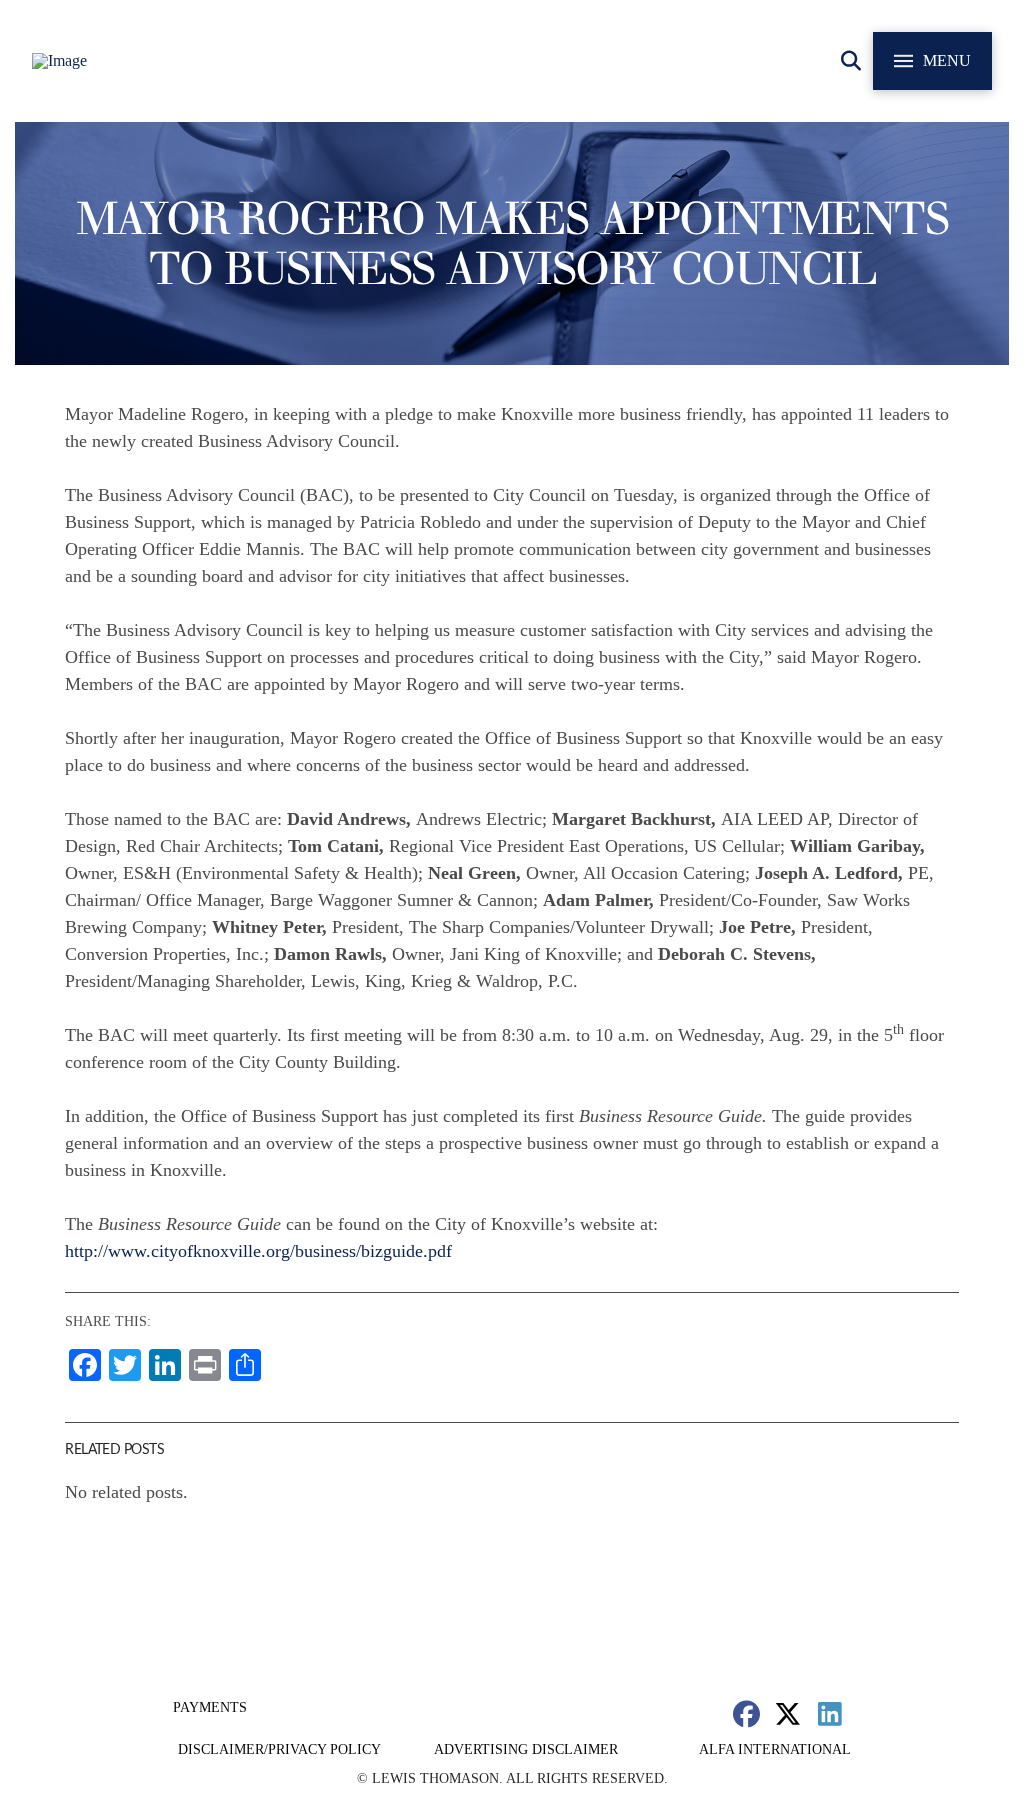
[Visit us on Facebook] (746, 1713)
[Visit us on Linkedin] (829, 1713)
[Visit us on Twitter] (788, 1713)
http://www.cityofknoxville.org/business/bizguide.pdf (258, 1251)
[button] (851, 61)
